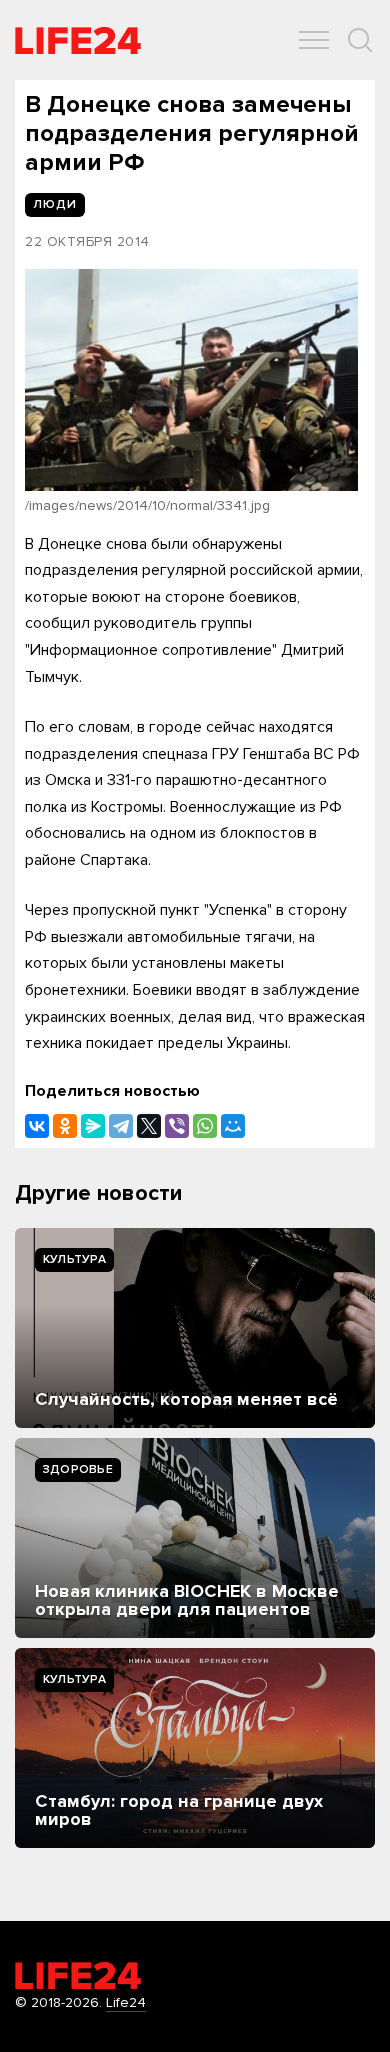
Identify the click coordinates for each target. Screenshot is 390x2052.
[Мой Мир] (233, 1126)
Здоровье (78, 1469)
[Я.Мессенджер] (93, 1126)
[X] (149, 1126)
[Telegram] (121, 1126)
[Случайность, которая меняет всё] (195, 1328)
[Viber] (177, 1126)
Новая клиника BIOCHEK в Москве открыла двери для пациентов (187, 1600)
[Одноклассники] (65, 1126)
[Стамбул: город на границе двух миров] (195, 1748)
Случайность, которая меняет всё (186, 1399)
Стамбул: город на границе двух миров (179, 1810)
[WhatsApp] (205, 1126)
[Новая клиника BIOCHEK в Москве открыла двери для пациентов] (195, 1538)
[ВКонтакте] (37, 1126)
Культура (74, 1259)
